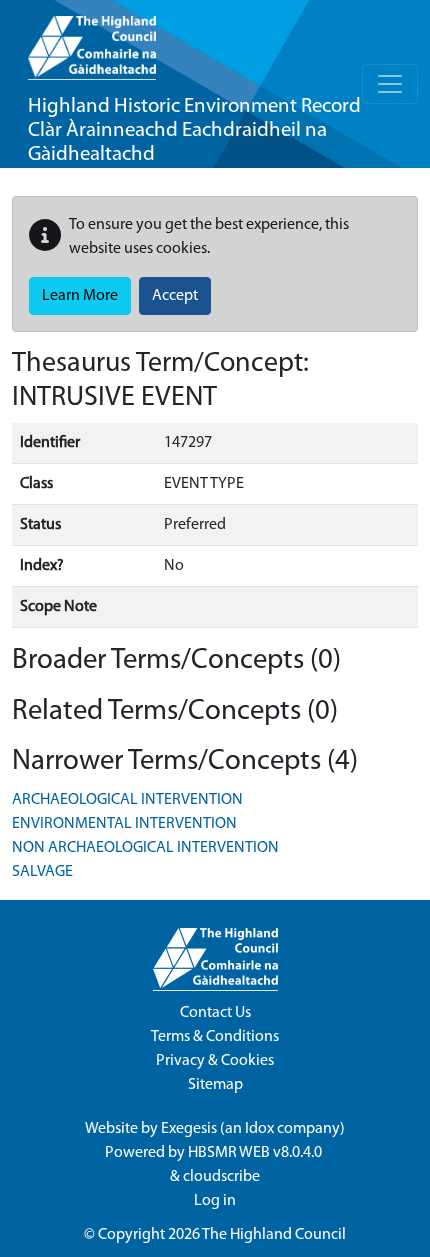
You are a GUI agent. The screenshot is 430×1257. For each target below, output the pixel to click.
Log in (215, 1201)
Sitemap (215, 1085)
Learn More (80, 296)
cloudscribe (221, 1177)
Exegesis (189, 1129)
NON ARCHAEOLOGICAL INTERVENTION (145, 848)
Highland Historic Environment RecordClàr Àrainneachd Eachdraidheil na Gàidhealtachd (194, 130)
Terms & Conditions (215, 1037)
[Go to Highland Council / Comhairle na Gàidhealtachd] (92, 40)
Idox (259, 1129)
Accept (175, 296)
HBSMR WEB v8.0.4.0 (256, 1153)
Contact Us (215, 1013)
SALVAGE (42, 872)
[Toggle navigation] (390, 84)
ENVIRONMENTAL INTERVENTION (124, 824)
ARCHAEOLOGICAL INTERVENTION (127, 800)
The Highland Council (274, 1235)
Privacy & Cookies (215, 1061)
